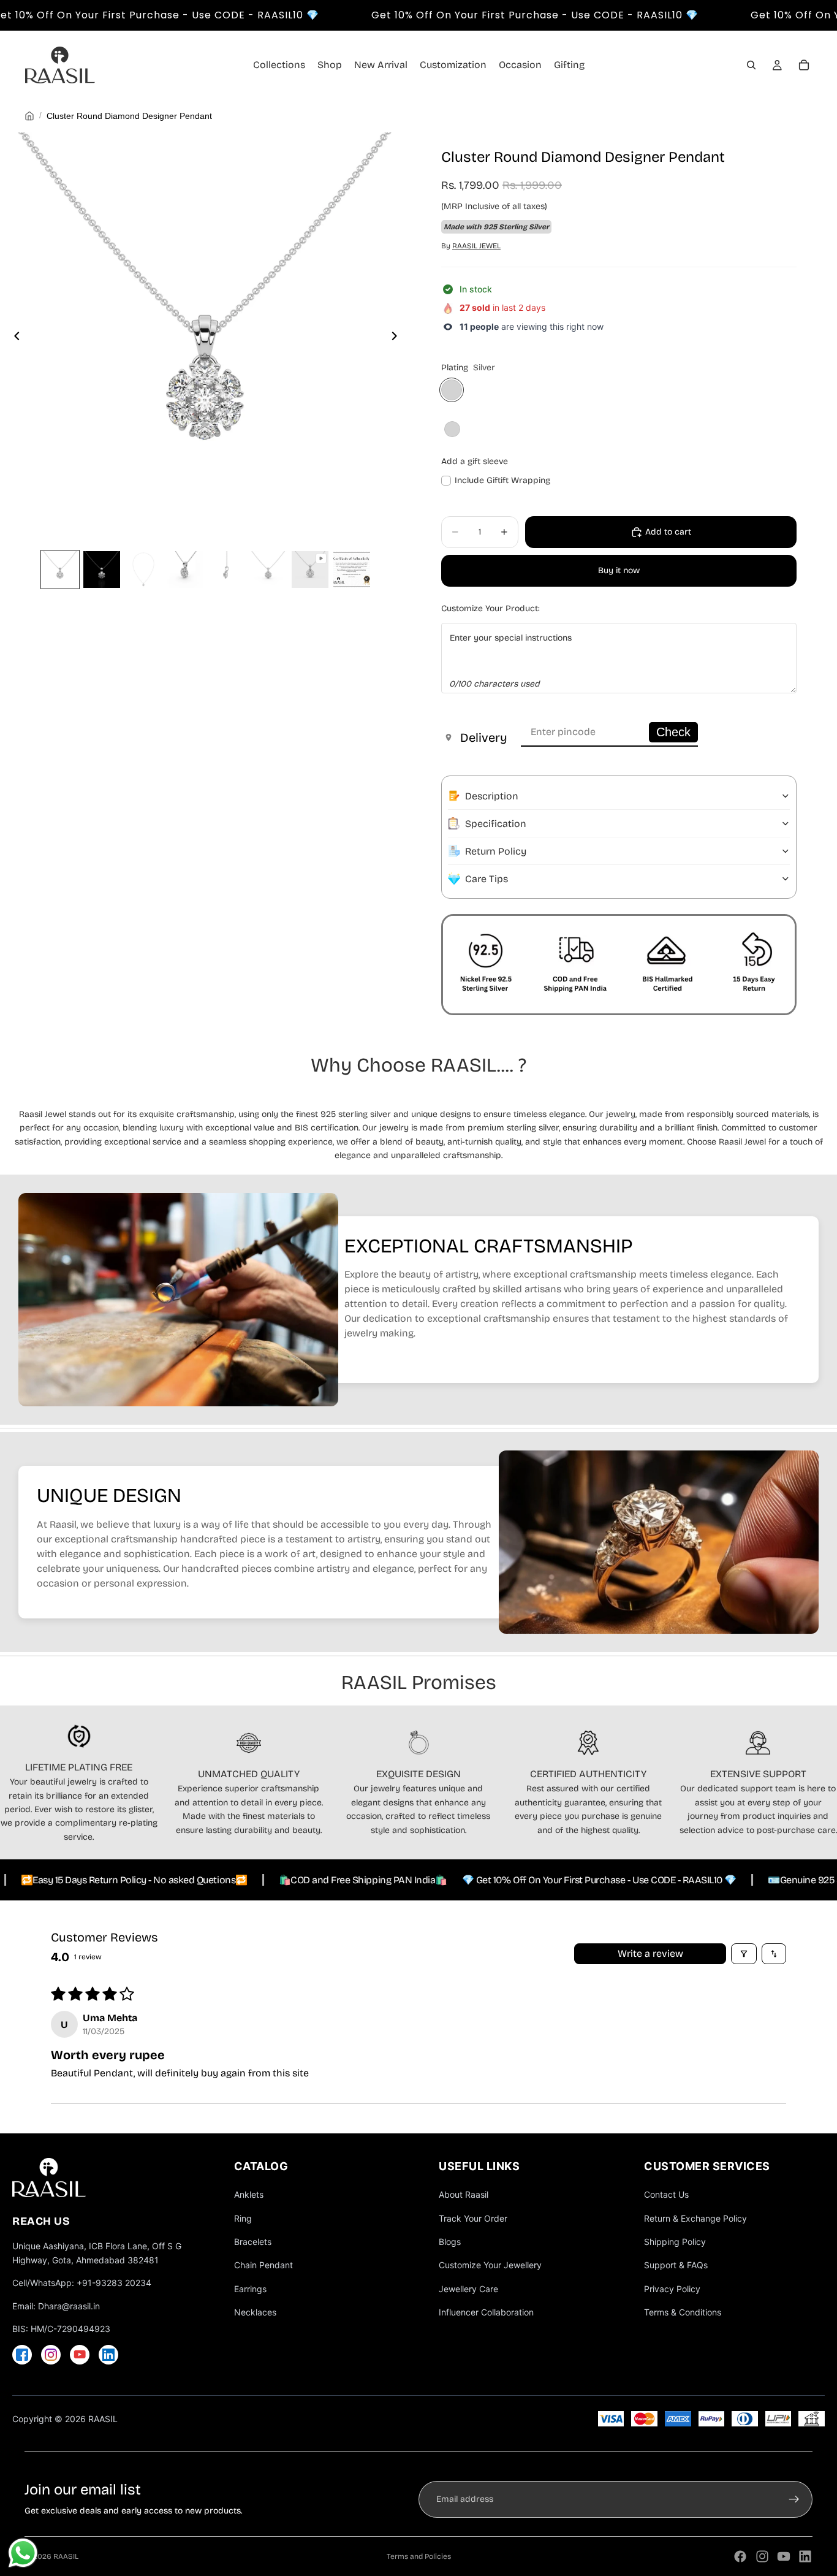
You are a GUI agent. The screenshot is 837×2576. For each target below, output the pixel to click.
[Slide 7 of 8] (310, 570)
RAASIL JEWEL (476, 246)
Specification (496, 824)
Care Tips (487, 879)
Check (673, 732)
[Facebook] (22, 2355)
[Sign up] (794, 2499)
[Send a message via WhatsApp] (23, 2553)
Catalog (261, 2166)
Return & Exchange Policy (695, 2218)
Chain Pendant (263, 2265)
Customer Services (707, 2166)
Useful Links (479, 2166)
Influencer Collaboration (486, 2312)
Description (492, 796)
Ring (243, 2218)
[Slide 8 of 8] (352, 570)
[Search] (751, 65)
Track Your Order (473, 2218)
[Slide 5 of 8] (227, 570)
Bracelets (253, 2242)
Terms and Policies (419, 2556)
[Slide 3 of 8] (143, 570)
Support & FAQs (676, 2265)
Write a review (650, 1953)
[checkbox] (496, 481)
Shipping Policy (675, 2242)
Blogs (450, 2242)
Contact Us (666, 2194)
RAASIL (66, 2556)
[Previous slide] (13, 338)
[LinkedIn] (108, 2355)
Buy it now (619, 570)
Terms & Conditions (683, 2312)
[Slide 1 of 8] (60, 570)
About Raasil (464, 2194)
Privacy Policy (672, 2289)
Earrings (250, 2289)
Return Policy (496, 851)
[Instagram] (51, 2355)
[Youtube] (784, 2556)
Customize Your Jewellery (490, 2265)
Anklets (249, 2194)
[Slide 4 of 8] (185, 570)
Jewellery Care (468, 2289)
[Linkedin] (805, 2556)
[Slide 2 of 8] (102, 570)
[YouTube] (80, 2355)
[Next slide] (398, 338)
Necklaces (255, 2312)
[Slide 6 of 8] (268, 570)
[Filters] (744, 1954)
